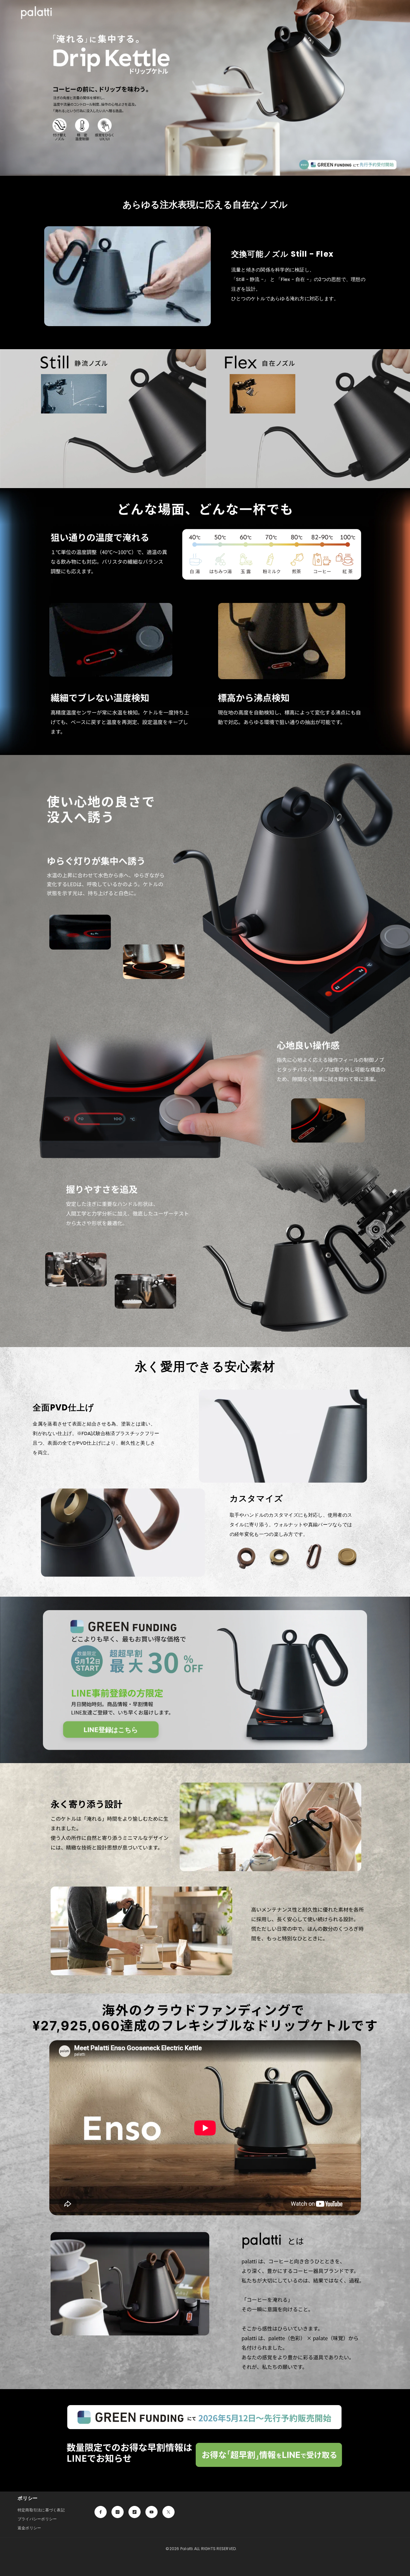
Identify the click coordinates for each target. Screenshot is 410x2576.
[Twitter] (168, 2512)
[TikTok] (135, 2512)
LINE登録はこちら (111, 1730)
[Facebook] (101, 2512)
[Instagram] (118, 2512)
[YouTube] (152, 2512)
